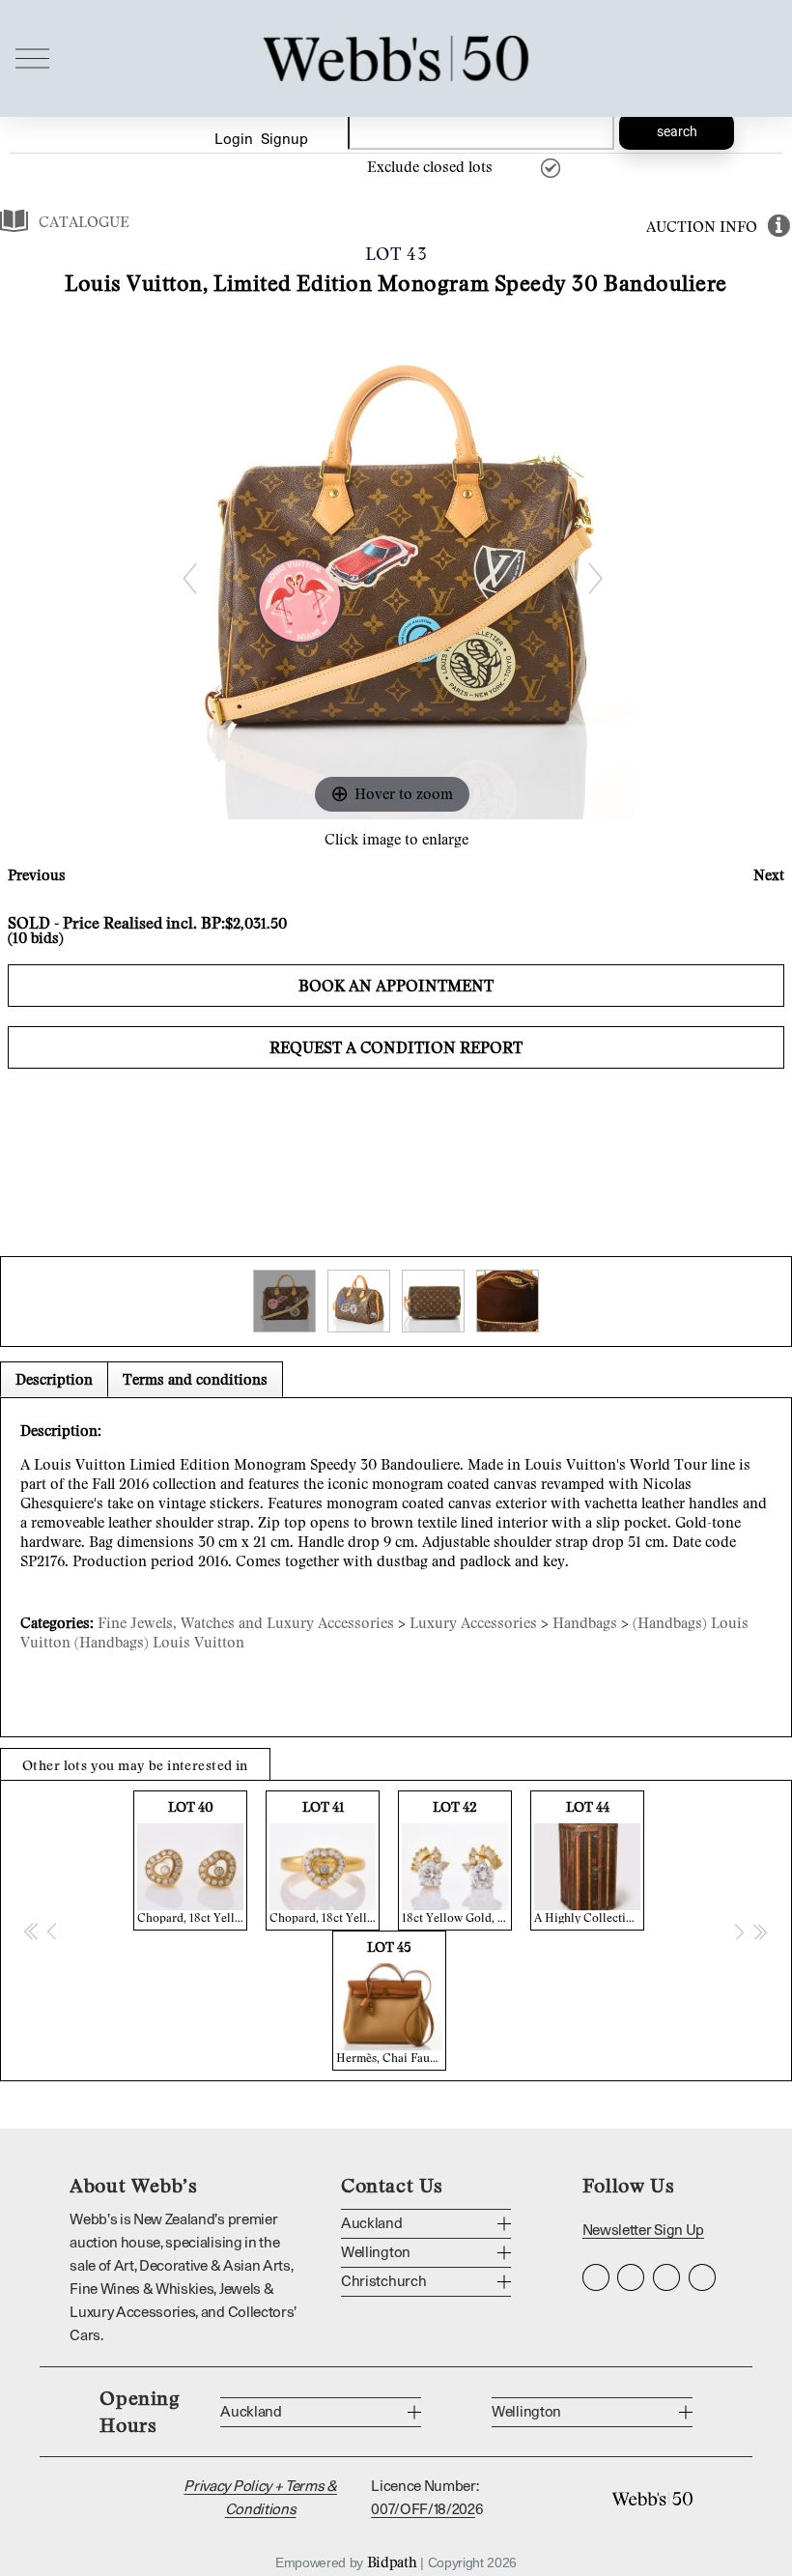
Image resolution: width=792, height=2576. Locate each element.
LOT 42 (457, 1861)
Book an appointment (396, 986)
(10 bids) (36, 937)
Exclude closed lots (430, 166)
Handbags (585, 1622)
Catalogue (84, 221)
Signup (284, 140)
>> (759, 1931)
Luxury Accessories (473, 1622)
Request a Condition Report (396, 1047)
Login (234, 140)
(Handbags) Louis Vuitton (159, 1642)
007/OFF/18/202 (423, 2510)
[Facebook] (631, 2277)
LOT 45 (391, 2002)
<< (32, 1931)
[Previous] (189, 578)
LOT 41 (325, 1861)
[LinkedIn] (666, 2277)
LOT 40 (192, 1861)
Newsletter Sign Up (643, 2231)
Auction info (702, 226)
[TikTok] (702, 2277)
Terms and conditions (195, 1379)
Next (769, 874)
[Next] (594, 578)
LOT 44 (589, 1861)
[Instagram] (596, 2277)
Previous (37, 874)
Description (54, 1379)
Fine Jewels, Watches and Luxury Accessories (246, 1622)
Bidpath (392, 2562)
